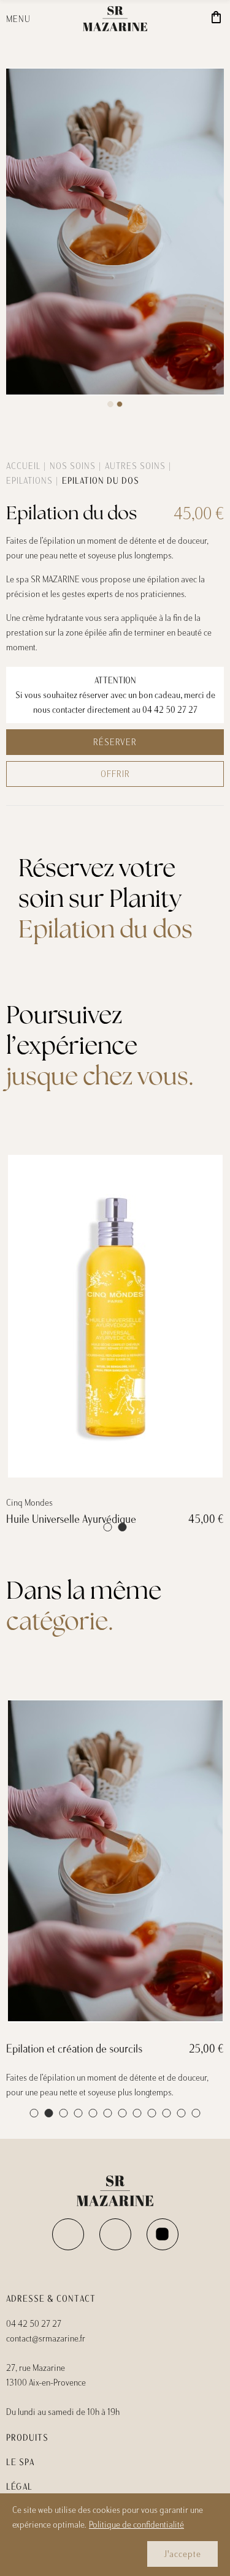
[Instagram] (115, 2234)
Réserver (115, 742)
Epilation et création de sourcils (74, 2049)
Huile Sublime (48, 1519)
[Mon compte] (197, 19)
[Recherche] (179, 19)
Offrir (115, 774)
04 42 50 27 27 (170, 710)
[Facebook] (68, 2234)
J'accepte (182, 2554)
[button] (110, 404)
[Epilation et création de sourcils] (115, 1861)
